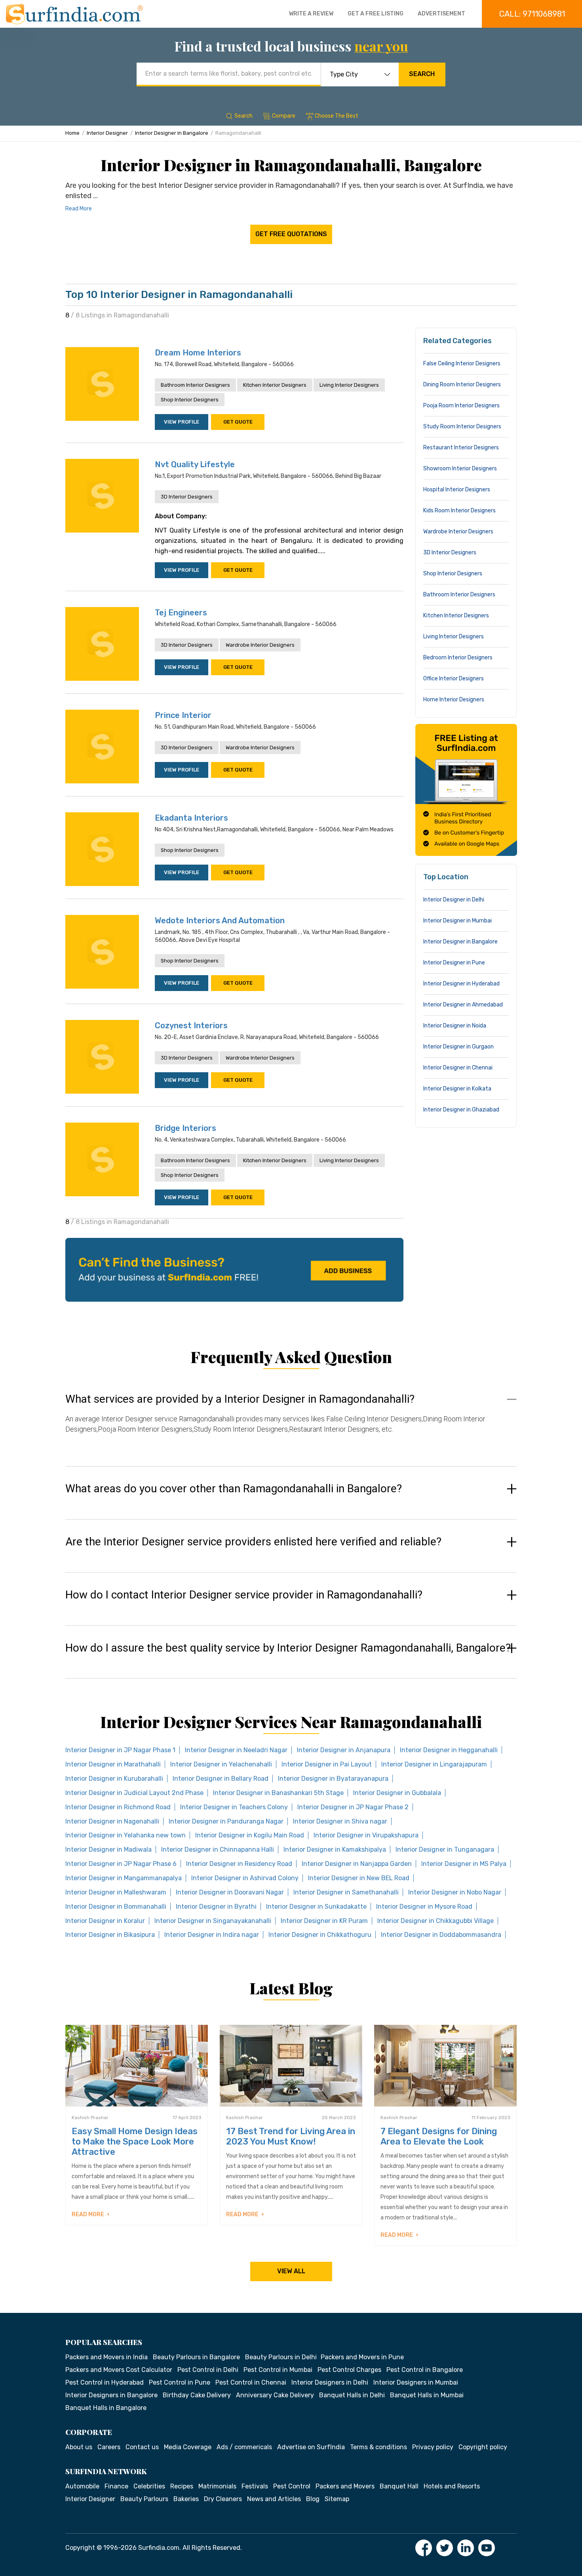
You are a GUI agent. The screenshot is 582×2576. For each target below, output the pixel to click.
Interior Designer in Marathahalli (113, 1764)
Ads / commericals (244, 2447)
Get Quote (238, 422)
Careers (109, 2447)
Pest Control (292, 2486)
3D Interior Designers (187, 497)
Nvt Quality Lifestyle (195, 464)
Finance (116, 2486)
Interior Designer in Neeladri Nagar (236, 1750)
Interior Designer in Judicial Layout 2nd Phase (134, 1793)
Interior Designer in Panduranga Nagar (226, 1821)
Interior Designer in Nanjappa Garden (357, 1864)
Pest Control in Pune (180, 2382)
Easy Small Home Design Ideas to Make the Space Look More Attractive (135, 2142)
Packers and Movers (345, 2486)
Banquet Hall (399, 2486)
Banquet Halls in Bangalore (106, 2408)
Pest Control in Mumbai (278, 2370)
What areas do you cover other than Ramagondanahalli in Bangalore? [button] (234, 1489)
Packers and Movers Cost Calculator (119, 2370)
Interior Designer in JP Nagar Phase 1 (120, 1750)
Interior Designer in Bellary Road (221, 1779)
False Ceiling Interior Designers (462, 364)
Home (72, 133)
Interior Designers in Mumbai (416, 2382)
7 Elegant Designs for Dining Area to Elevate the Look (439, 2136)
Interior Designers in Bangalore (111, 2395)
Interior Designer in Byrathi (216, 1907)
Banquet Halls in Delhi (352, 2395)
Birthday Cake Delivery (197, 2395)
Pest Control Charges (349, 2370)
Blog (313, 2499)
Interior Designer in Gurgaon (458, 1047)
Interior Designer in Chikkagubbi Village (436, 1921)
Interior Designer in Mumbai (457, 921)
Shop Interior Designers (190, 400)
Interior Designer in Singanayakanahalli (213, 1921)
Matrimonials (217, 2486)
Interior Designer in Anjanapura (344, 1750)
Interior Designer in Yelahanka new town (126, 1835)
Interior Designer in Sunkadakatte (316, 1907)
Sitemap (337, 2499)
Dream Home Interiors (198, 353)
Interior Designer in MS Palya (464, 1864)
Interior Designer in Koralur (105, 1921)
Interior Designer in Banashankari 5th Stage (278, 1793)
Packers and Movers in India (107, 2357)
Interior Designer (107, 133)
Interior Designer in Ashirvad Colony (245, 1878)
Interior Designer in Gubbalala (397, 1793)
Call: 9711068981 (532, 14)
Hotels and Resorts (452, 2486)
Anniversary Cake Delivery (275, 2395)
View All (291, 2271)
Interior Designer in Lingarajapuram (434, 1764)
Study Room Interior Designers (462, 427)
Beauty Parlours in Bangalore (196, 2357)
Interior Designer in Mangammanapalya (124, 1878)
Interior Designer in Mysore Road (424, 1907)
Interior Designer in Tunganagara (445, 1849)
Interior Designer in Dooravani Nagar (230, 1892)
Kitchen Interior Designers (275, 385)
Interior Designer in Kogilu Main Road (250, 1835)
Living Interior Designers (349, 385)
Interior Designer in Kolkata (457, 1089)
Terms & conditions (378, 2447)
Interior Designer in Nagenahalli (112, 1821)
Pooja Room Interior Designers (461, 406)
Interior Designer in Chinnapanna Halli (218, 1849)
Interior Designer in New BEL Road (359, 1878)
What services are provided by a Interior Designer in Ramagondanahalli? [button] (240, 1399)
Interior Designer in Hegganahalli (449, 1750)
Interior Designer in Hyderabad (461, 984)
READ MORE (88, 2214)
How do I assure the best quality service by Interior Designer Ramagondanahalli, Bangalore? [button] (288, 1648)
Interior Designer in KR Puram (324, 1921)
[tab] (291, 1422)
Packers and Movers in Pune (362, 2357)
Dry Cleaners (223, 2499)
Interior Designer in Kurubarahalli (114, 1779)
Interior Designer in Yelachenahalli (221, 1764)
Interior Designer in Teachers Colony (234, 1807)
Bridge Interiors (185, 1128)
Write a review (311, 14)
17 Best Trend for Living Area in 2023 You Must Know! (291, 2136)
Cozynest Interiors (191, 1025)
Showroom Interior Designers (460, 469)
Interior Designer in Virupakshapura (366, 1835)
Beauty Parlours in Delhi (281, 2357)
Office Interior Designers (454, 679)
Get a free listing (376, 14)
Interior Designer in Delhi (454, 900)
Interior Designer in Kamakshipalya (335, 1849)
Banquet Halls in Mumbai (427, 2395)
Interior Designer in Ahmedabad (463, 1005)
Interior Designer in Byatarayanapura (333, 1779)
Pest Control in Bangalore (425, 2370)
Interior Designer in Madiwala (108, 1849)
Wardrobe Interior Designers (260, 645)
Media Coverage (188, 2447)
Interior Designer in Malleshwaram (116, 1892)
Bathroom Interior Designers (195, 385)
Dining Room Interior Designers (462, 385)
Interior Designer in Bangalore (172, 133)
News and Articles (274, 2499)
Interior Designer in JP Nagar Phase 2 (353, 1807)
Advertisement (441, 14)
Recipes (182, 2486)
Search (422, 74)
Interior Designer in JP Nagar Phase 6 (121, 1864)
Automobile (82, 2486)
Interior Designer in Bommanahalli (116, 1907)
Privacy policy (433, 2447)
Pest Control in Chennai (251, 2382)
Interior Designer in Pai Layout (327, 1764)
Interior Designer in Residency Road (239, 1864)
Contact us (142, 2447)
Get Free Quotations (291, 234)
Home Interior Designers (454, 700)
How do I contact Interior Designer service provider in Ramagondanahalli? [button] (244, 1595)
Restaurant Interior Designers (461, 448)
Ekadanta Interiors (191, 818)
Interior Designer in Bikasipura (110, 1935)
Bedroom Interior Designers (458, 658)
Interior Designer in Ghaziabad (461, 1110)
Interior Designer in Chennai (458, 1068)
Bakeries (186, 2499)
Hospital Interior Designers (457, 490)
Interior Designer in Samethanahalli (346, 1892)
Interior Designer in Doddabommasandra (441, 1935)
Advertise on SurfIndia (311, 2447)
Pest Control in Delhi (208, 2370)
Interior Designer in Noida (455, 1026)
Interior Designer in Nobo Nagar (455, 1892)
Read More (79, 209)
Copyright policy (483, 2447)
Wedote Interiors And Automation (220, 920)
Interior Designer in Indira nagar (212, 1935)
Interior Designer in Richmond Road (118, 1807)
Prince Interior (183, 715)
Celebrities (149, 2486)
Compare (284, 116)
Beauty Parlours (144, 2499)
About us (79, 2447)
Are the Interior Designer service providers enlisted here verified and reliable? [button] (253, 1542)
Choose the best (337, 116)
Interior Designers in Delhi (330, 2382)
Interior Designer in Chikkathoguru (320, 1935)
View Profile (182, 422)
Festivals (255, 2486)
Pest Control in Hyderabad (105, 2382)
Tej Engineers (181, 613)
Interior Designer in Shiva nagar (340, 1821)
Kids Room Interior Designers (459, 511)
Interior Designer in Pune (454, 963)
